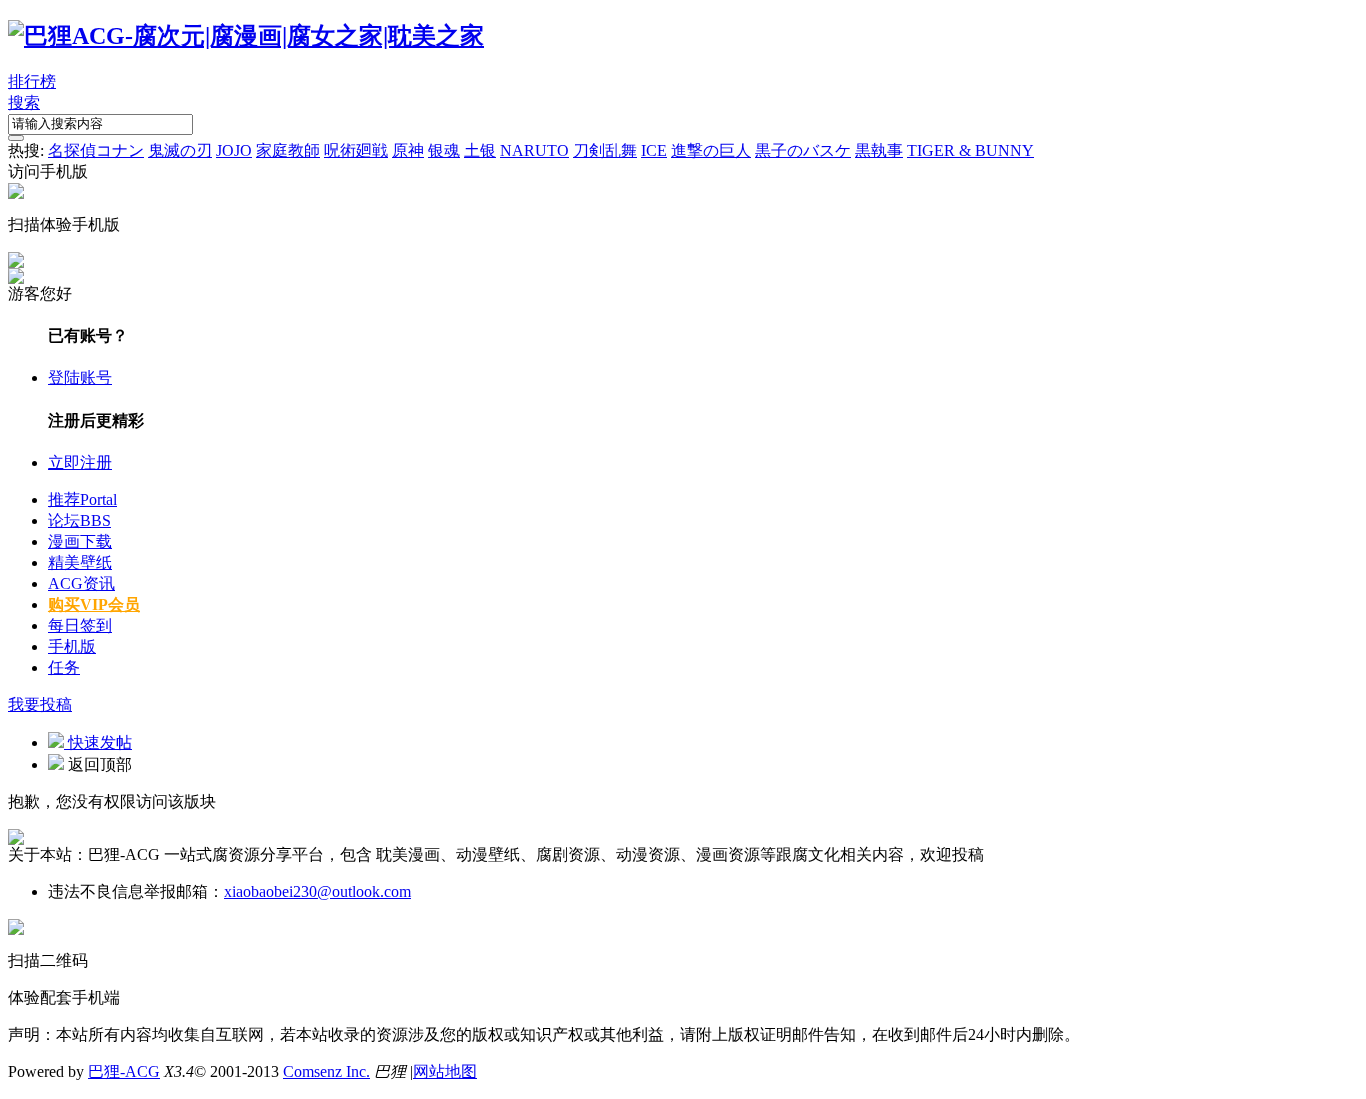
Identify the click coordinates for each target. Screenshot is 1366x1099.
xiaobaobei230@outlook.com (317, 891)
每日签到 (80, 625)
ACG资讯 (81, 583)
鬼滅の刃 (180, 150)
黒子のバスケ (803, 150)
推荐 (82, 499)
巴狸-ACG (124, 1071)
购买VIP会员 (94, 604)
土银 (480, 150)
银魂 (444, 150)
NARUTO (534, 150)
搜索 (24, 102)
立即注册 (80, 462)
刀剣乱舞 (605, 150)
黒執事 (879, 150)
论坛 (79, 520)
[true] (16, 138)
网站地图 (445, 1071)
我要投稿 (40, 704)
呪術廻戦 (356, 150)
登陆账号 (80, 377)
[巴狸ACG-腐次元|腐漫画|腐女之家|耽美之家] (246, 36)
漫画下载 (80, 541)
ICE (654, 150)
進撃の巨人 (711, 150)
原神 (408, 150)
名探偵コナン (96, 150)
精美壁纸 (80, 562)
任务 (64, 667)
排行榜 (32, 81)
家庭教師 (288, 150)
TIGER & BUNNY (970, 150)
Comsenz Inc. (326, 1071)
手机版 (72, 646)
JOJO (234, 150)
